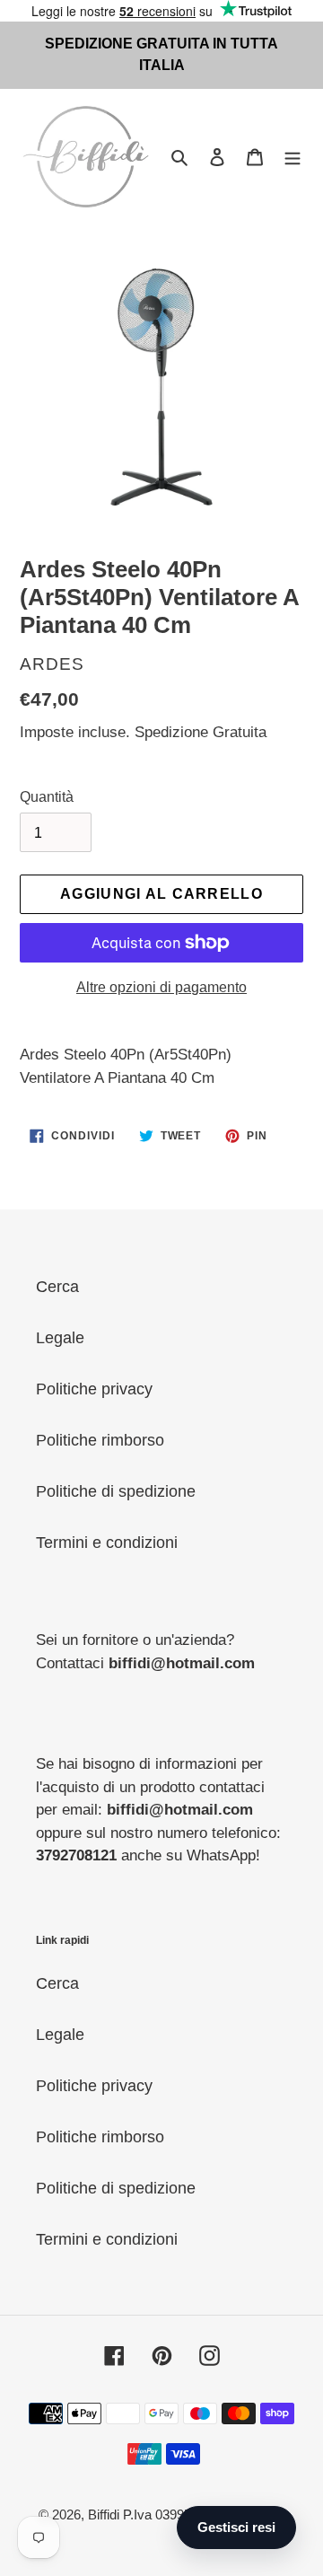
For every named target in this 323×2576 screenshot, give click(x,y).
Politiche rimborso (100, 1440)
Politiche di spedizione (116, 1491)
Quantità (47, 797)
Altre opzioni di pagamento (161, 987)
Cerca (57, 1287)
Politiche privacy (94, 1389)
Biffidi (104, 2514)
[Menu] (292, 157)
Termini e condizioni (107, 1543)
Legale (60, 1338)
